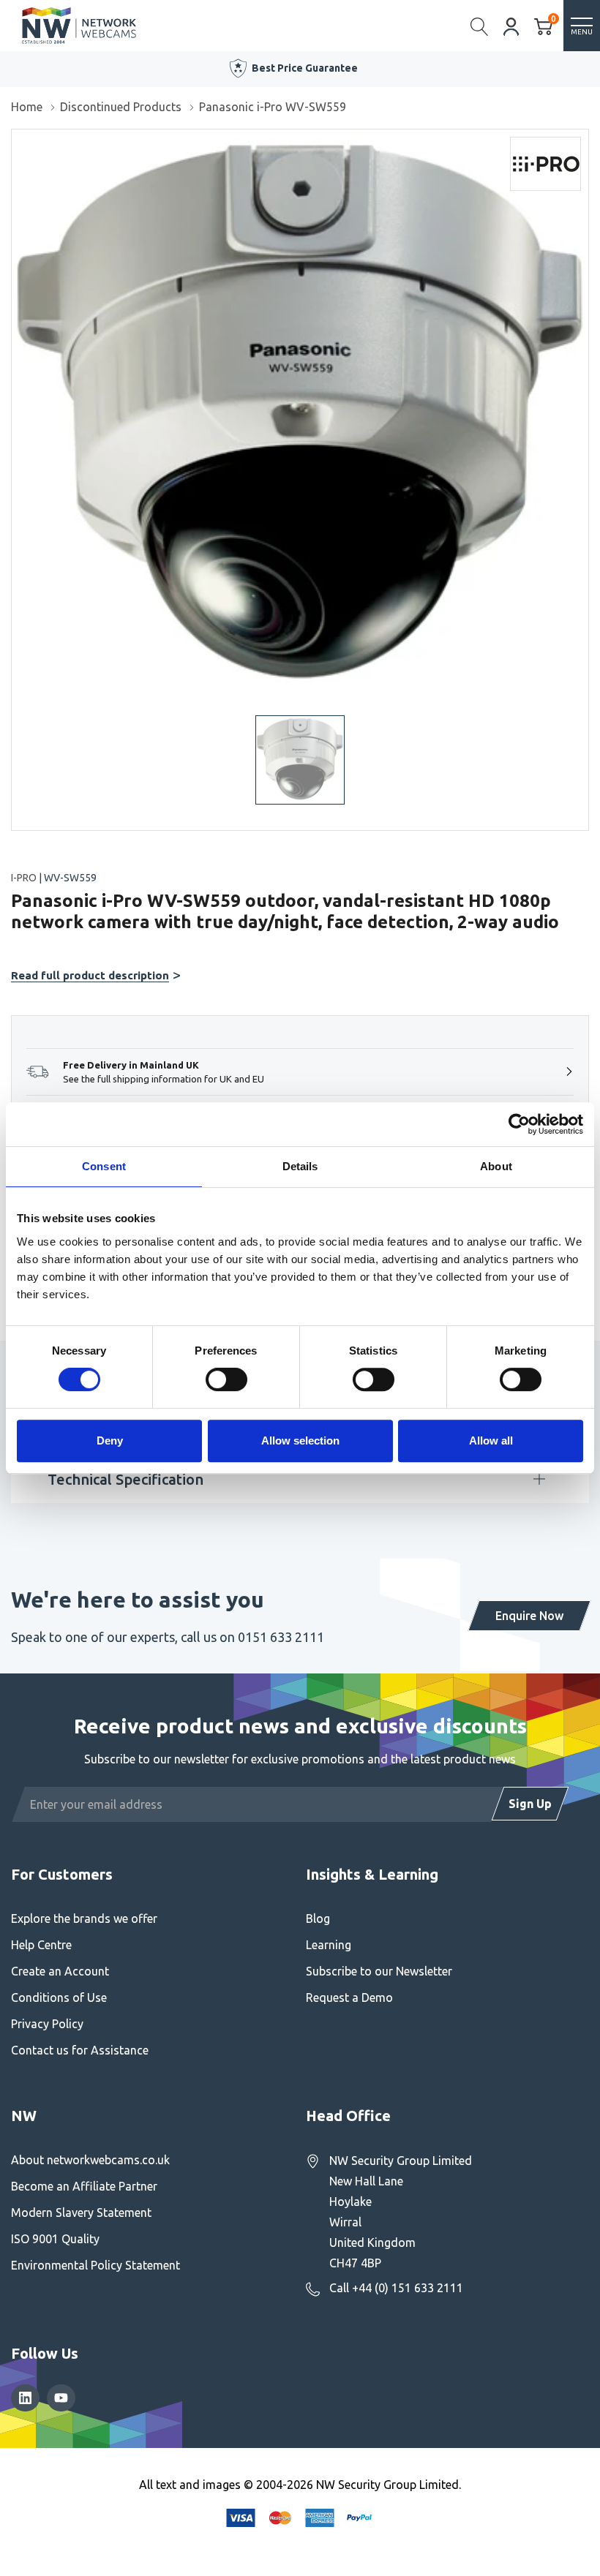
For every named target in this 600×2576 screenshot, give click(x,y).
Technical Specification (125, 1479)
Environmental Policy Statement (95, 2265)
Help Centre (41, 1945)
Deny (110, 1440)
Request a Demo (349, 1997)
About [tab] (496, 1166)
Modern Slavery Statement (81, 2212)
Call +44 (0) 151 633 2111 (396, 2288)
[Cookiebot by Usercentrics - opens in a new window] (519, 1124)
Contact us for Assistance (80, 2050)
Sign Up (530, 1804)
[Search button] (480, 26)
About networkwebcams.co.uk (90, 2160)
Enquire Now (529, 1616)
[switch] (226, 1379)
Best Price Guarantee (305, 68)
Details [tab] (300, 1166)
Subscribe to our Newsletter (379, 1971)
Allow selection (300, 1440)
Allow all (491, 1440)
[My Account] (511, 25)
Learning (329, 1945)
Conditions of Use (59, 1997)
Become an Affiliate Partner (84, 2186)
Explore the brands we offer (84, 1918)
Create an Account (60, 1971)
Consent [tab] (104, 1166)
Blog (318, 1918)
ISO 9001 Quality (55, 2239)
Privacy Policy (47, 2024)
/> (17, 140)
